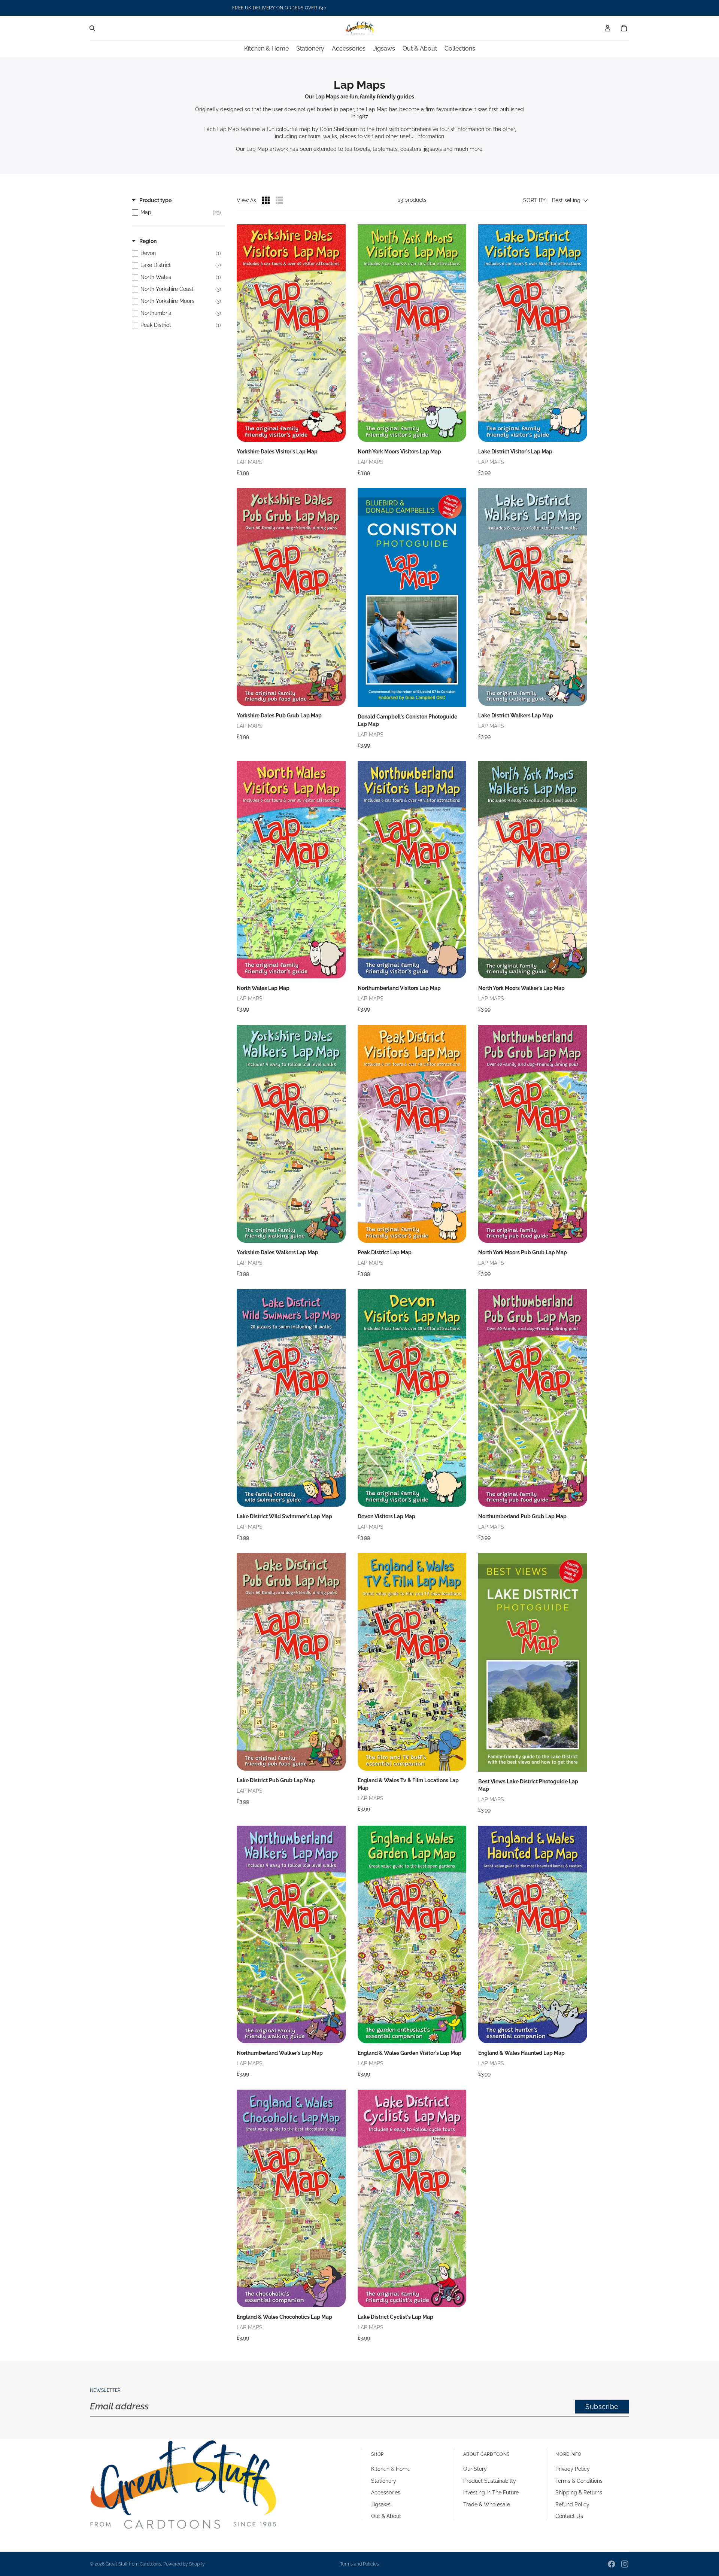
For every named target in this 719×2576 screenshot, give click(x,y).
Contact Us (569, 2516)
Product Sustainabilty (490, 2481)
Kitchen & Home (391, 2469)
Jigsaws (381, 2504)
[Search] (92, 28)
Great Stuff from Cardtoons (133, 2564)
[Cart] (624, 28)
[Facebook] (612, 2564)
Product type (155, 200)
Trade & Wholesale (487, 2504)
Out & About (386, 2516)
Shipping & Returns (579, 2493)
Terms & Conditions (579, 2481)
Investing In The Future (491, 2493)
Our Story (475, 2469)
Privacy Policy (573, 2469)
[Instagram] (625, 2564)
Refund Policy (572, 2504)
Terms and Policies (359, 2564)
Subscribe (602, 2407)
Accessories (386, 2493)
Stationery (384, 2481)
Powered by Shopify (184, 2564)
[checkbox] (176, 212)
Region (148, 241)
